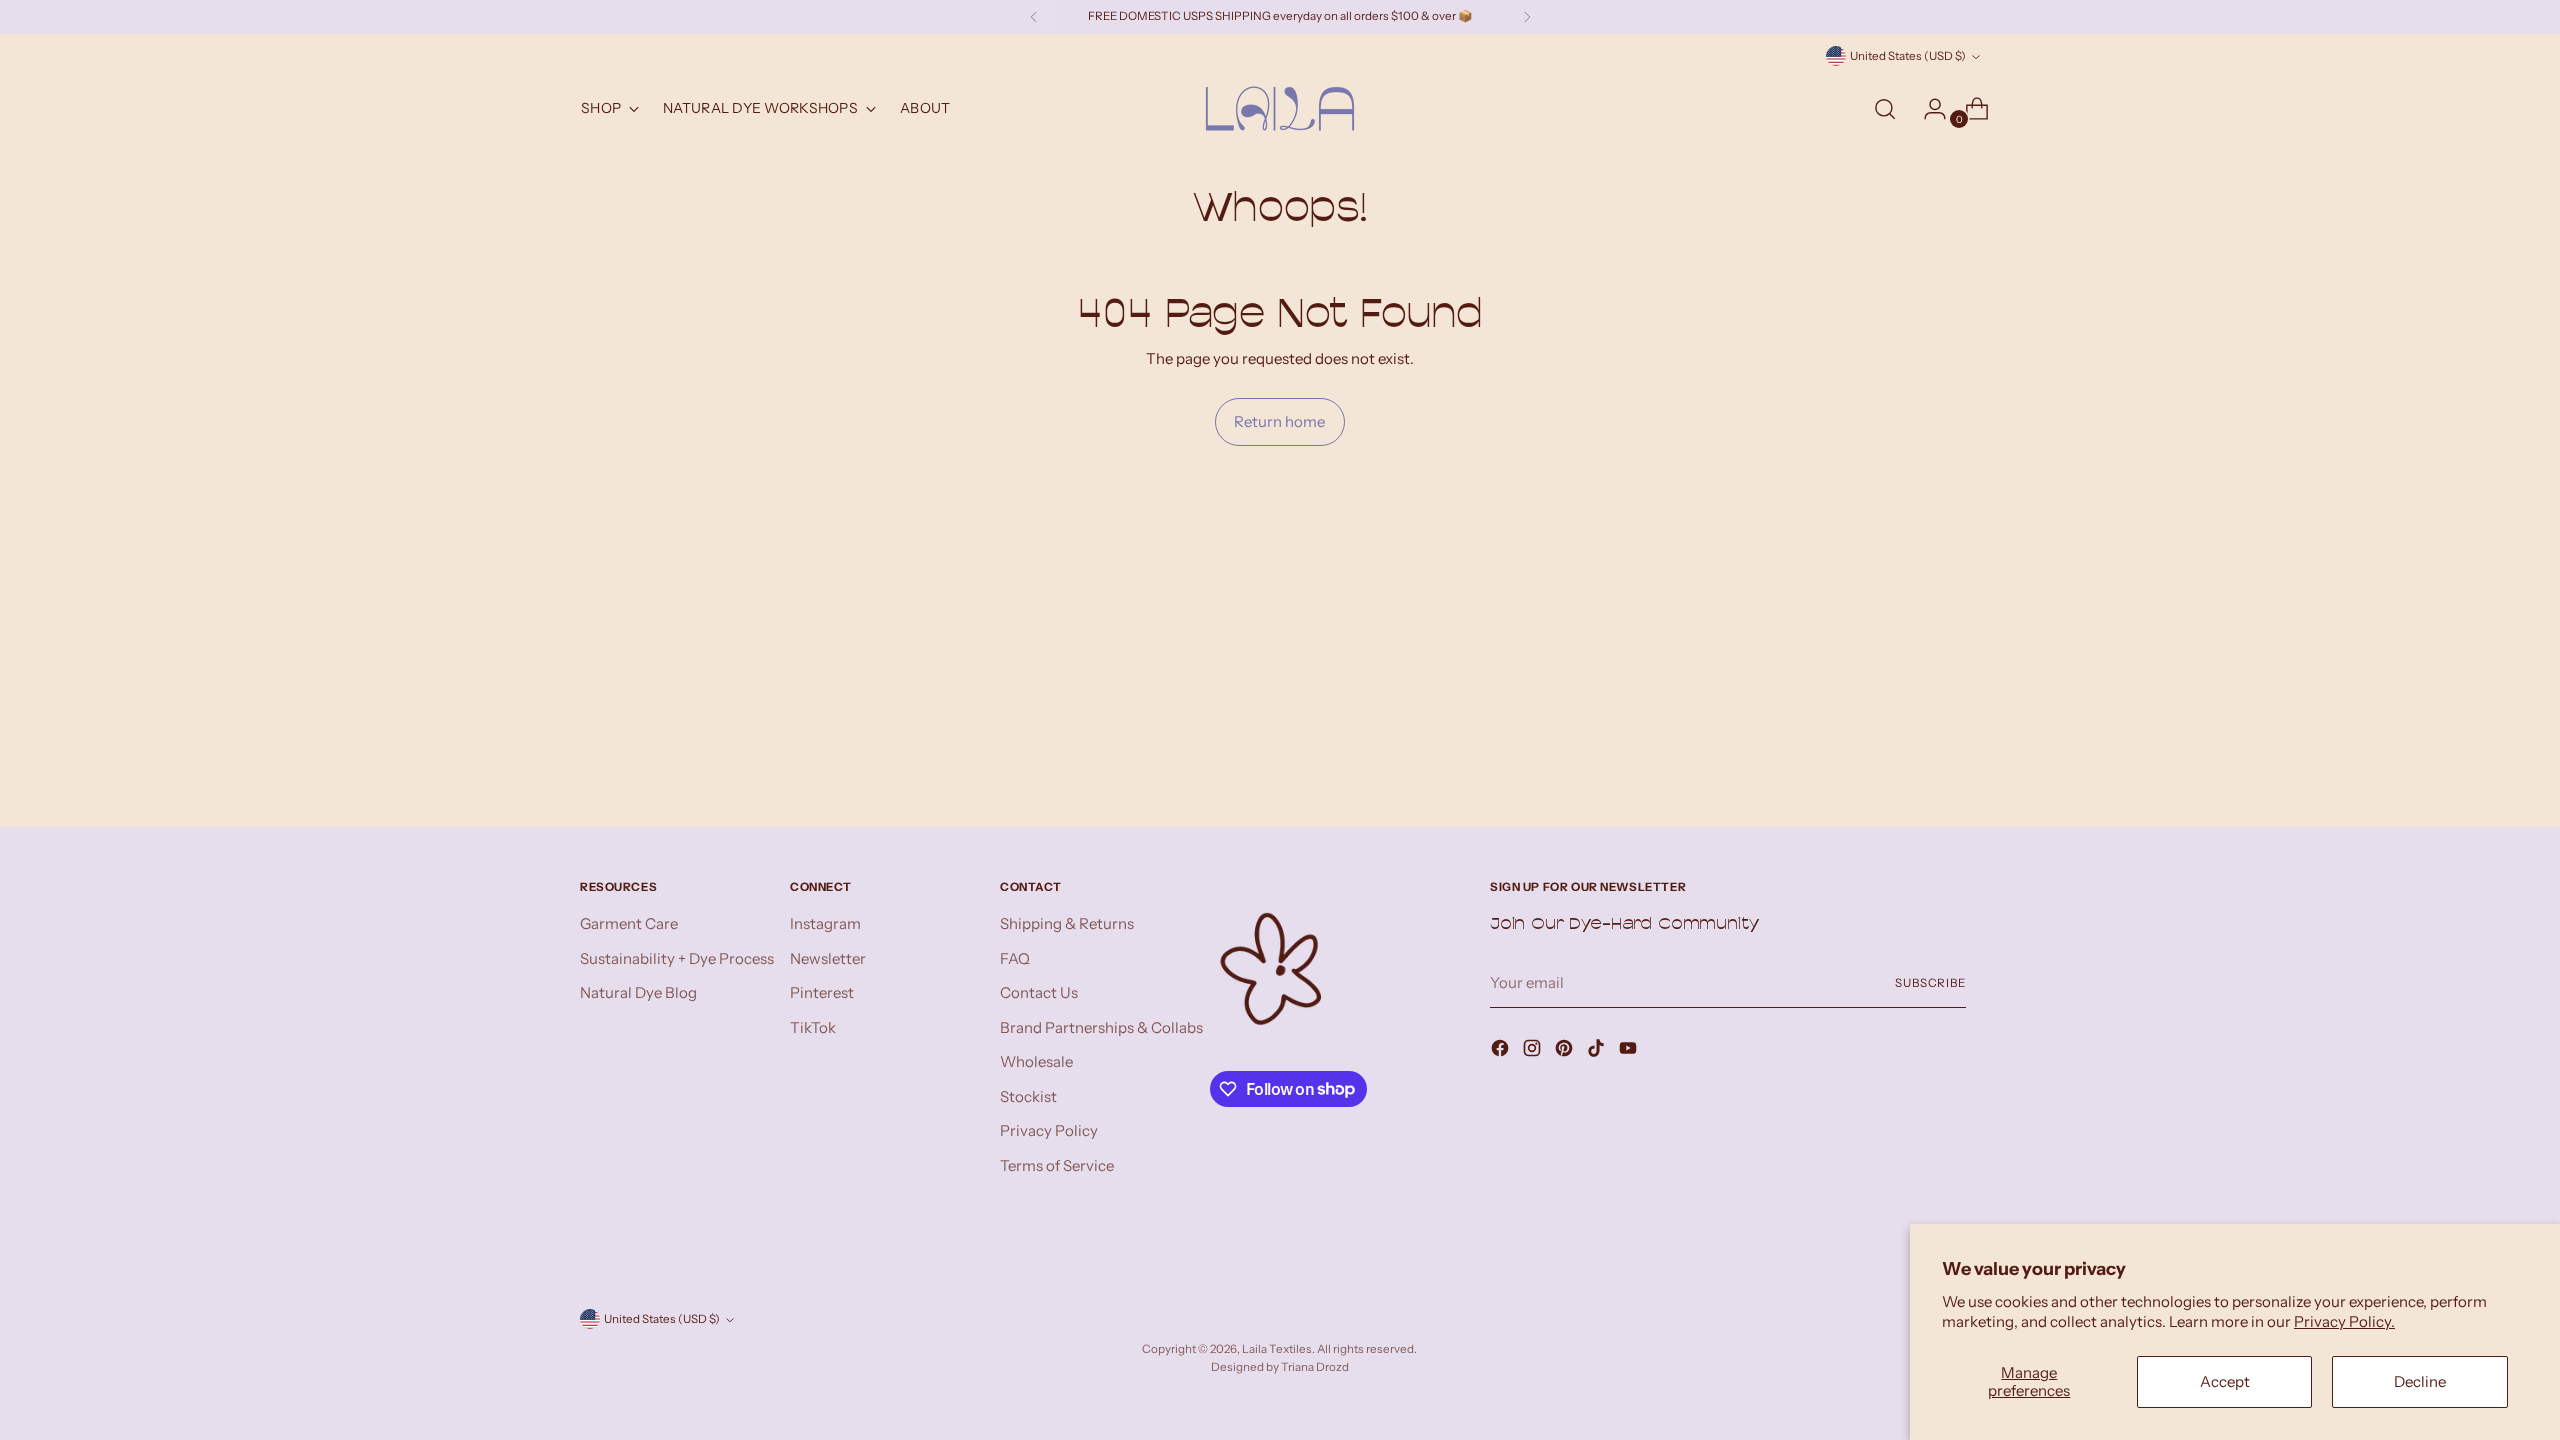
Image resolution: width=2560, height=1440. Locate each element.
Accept (2225, 1381)
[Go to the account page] (1927, 109)
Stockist (1028, 1096)
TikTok (813, 1027)
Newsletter (828, 958)
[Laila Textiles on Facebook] (1502, 1051)
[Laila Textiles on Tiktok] (1598, 1051)
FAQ (1015, 958)
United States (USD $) (1908, 56)
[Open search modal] (1885, 109)
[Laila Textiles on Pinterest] (1566, 1051)
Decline (2420, 1381)
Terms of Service (1057, 1165)
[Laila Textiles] (1280, 108)
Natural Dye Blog (638, 992)
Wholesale (1036, 1061)
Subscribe (1930, 983)
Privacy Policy (1049, 1130)
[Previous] (1034, 17)
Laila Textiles (1277, 1349)
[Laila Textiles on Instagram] (1534, 1051)
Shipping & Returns (1067, 923)
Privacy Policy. (2344, 1321)
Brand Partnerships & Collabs (1101, 1027)
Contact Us (1039, 992)
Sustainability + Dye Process (677, 958)
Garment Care (629, 923)
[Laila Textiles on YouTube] (1630, 1051)
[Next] (1527, 17)
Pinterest (822, 992)
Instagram (825, 923)
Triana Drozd (1315, 1367)
